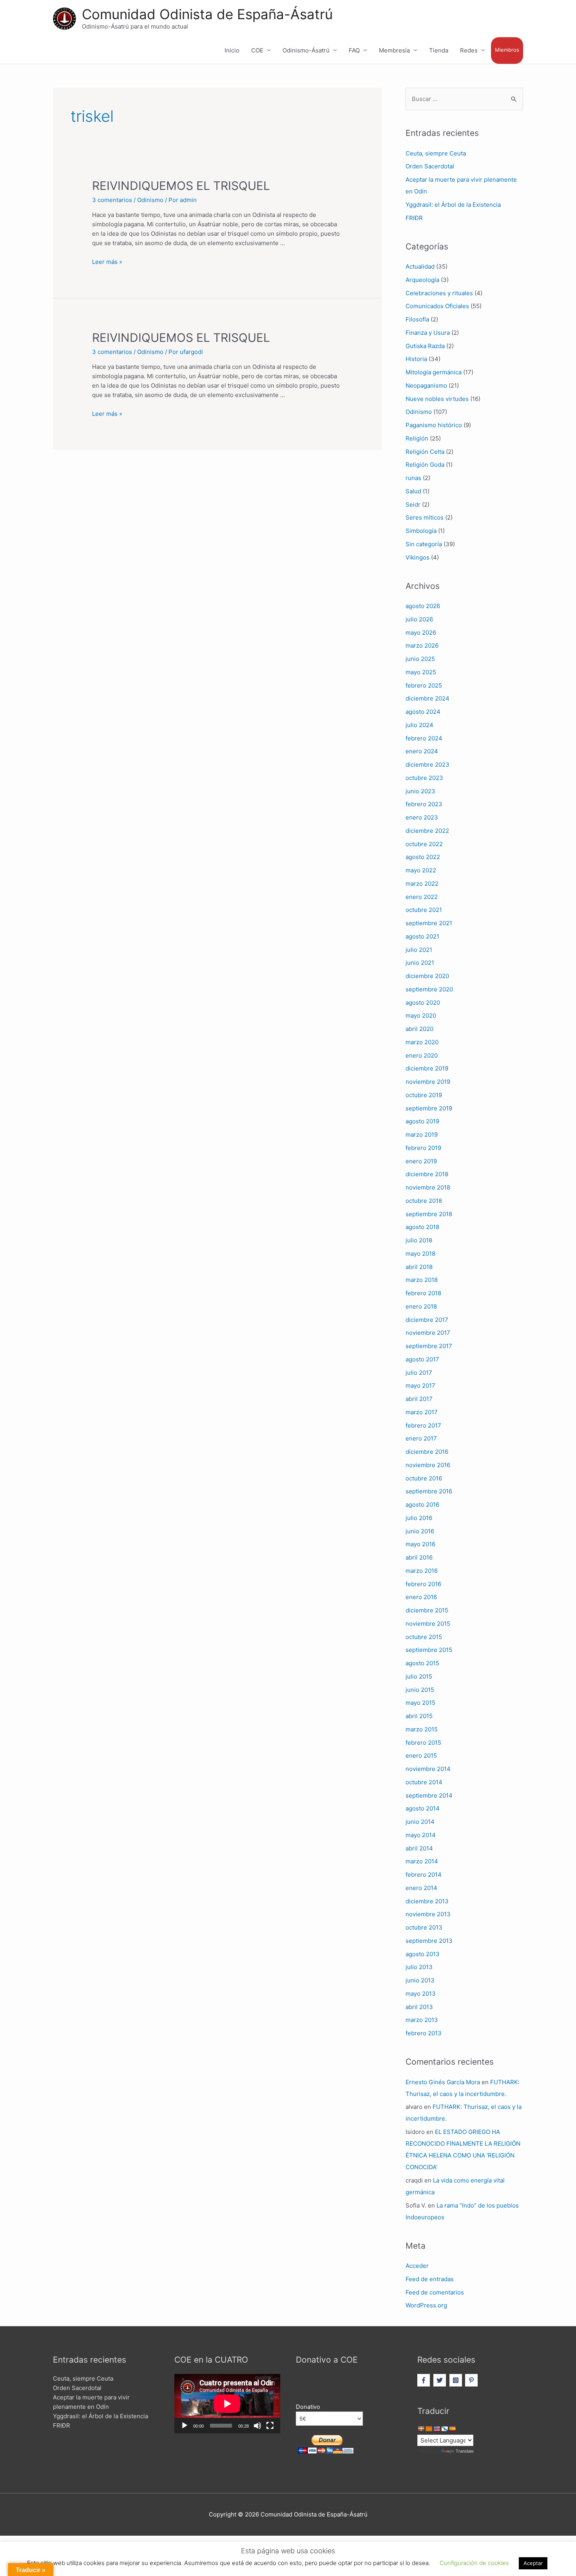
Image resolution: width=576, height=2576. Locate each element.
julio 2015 (419, 1676)
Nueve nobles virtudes (437, 399)
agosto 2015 (422, 1663)
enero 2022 (422, 897)
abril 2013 (419, 2007)
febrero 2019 (423, 1148)
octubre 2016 (424, 1478)
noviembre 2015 (428, 1624)
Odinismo (150, 200)
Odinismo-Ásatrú (306, 50)
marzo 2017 (422, 1412)
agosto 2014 (423, 1808)
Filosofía (417, 319)
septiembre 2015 (429, 1650)
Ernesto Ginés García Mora (443, 2082)
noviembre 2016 (428, 1465)
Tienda (439, 50)
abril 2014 (419, 1848)
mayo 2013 (421, 1994)
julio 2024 (419, 725)
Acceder (417, 2266)
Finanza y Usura (428, 333)
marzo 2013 (422, 2020)
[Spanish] (452, 2429)
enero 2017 (421, 1438)
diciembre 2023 (427, 764)
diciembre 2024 (427, 698)
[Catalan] (429, 2429)
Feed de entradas (430, 2279)
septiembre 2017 (429, 1346)
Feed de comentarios (435, 2292)
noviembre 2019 (428, 1082)
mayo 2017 (420, 1385)
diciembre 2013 (427, 1901)
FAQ (354, 50)
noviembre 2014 (428, 1769)
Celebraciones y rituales (439, 293)
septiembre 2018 (429, 1214)
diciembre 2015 (427, 1610)
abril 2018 (419, 1267)
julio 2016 (419, 1518)
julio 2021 (419, 950)
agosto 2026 (423, 606)
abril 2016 (419, 1557)
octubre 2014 (424, 1782)
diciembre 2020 (427, 976)
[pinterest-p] (472, 2380)
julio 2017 (419, 1373)
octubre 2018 (424, 1201)
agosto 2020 (423, 1003)
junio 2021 (420, 963)
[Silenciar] (257, 2426)
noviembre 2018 (428, 1187)
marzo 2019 (422, 1135)
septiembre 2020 (429, 989)
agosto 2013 (423, 1954)
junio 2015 (420, 1690)
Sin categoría (424, 544)
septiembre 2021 (429, 923)
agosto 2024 (423, 712)
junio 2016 (420, 1531)
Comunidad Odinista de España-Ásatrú (207, 14)
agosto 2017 (422, 1359)
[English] (437, 2429)
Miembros (507, 50)
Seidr (413, 505)
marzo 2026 (422, 645)
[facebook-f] (425, 2380)
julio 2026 (419, 619)
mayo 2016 (420, 1544)
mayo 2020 (421, 1015)
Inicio (232, 50)
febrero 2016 (423, 1584)
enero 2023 (422, 817)
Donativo (308, 2407)
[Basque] (421, 2429)
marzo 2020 (422, 1042)
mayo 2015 (420, 1703)
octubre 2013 (424, 1927)
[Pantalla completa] (270, 2426)
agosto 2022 (423, 857)
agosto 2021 (422, 936)
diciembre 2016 (427, 1452)
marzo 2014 (422, 1861)
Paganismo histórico (434, 425)
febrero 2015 (423, 1743)
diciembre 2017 (427, 1320)
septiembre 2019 (429, 1108)
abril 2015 (419, 1716)
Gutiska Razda (425, 346)
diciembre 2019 (427, 1068)
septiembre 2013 (429, 1941)
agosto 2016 (422, 1505)
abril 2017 (419, 1399)
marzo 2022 (422, 884)
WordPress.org (426, 2305)
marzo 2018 (422, 1280)
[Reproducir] (185, 2426)
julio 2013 (419, 1967)
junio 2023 (420, 791)
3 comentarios (112, 200)
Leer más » (107, 262)
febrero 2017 (423, 1425)
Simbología (421, 531)
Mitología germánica (434, 372)
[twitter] (441, 2380)
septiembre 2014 (429, 1795)
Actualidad (420, 266)
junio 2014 (420, 1822)
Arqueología (422, 280)
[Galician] (444, 2429)
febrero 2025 (424, 685)
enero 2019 (421, 1161)
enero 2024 (422, 751)
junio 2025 (420, 659)
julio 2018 (419, 1240)
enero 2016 (421, 1597)
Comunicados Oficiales (437, 306)
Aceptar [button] (533, 2563)
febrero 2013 (424, 2033)
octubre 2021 (424, 910)
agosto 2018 (422, 1227)
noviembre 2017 (428, 1333)
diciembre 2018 (427, 1174)
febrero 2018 (423, 1293)
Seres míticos (425, 517)
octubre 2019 (424, 1095)
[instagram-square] (457, 2380)
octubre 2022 (424, 844)
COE (257, 50)
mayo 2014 (421, 1835)
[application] (227, 2404)
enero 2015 (421, 1756)
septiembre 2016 (429, 1491)
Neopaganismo (426, 385)
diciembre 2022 (427, 831)
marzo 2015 (422, 1729)
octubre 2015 (424, 1637)
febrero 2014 (424, 1875)
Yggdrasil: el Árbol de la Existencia (453, 205)
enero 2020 (422, 1055)
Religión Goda (425, 465)
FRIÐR (414, 218)
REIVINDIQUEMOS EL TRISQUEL (181, 186)
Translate (465, 2451)
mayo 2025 (421, 672)
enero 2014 (421, 1888)
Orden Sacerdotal (430, 166)
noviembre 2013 (428, 1914)
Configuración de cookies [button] (474, 2563)
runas (413, 478)
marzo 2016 (422, 1571)
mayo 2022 (421, 870)
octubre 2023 (424, 778)
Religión (417, 438)
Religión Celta (425, 452)
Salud (413, 491)
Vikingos (418, 557)
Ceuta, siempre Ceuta (436, 153)
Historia (416, 359)
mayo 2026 (421, 633)
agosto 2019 (422, 1121)
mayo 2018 (420, 1254)
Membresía (394, 50)
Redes (469, 50)
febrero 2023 (424, 804)
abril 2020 (419, 1029)
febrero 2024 (424, 738)
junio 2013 (420, 1980)
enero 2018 (421, 1306)
